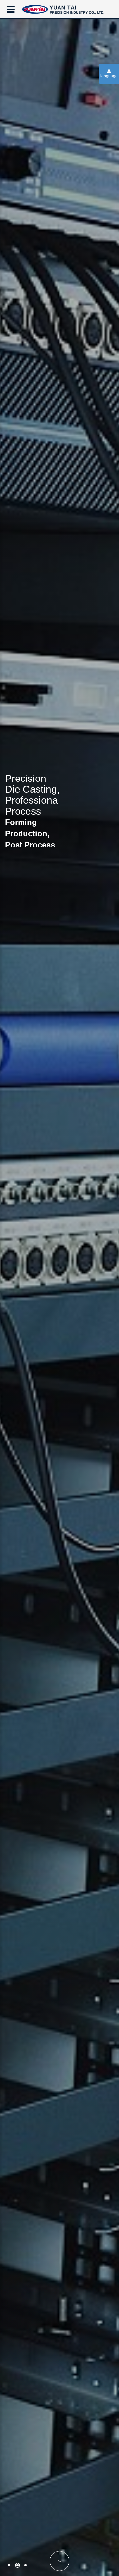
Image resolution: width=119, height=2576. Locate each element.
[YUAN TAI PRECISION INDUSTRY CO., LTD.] (63, 8)
